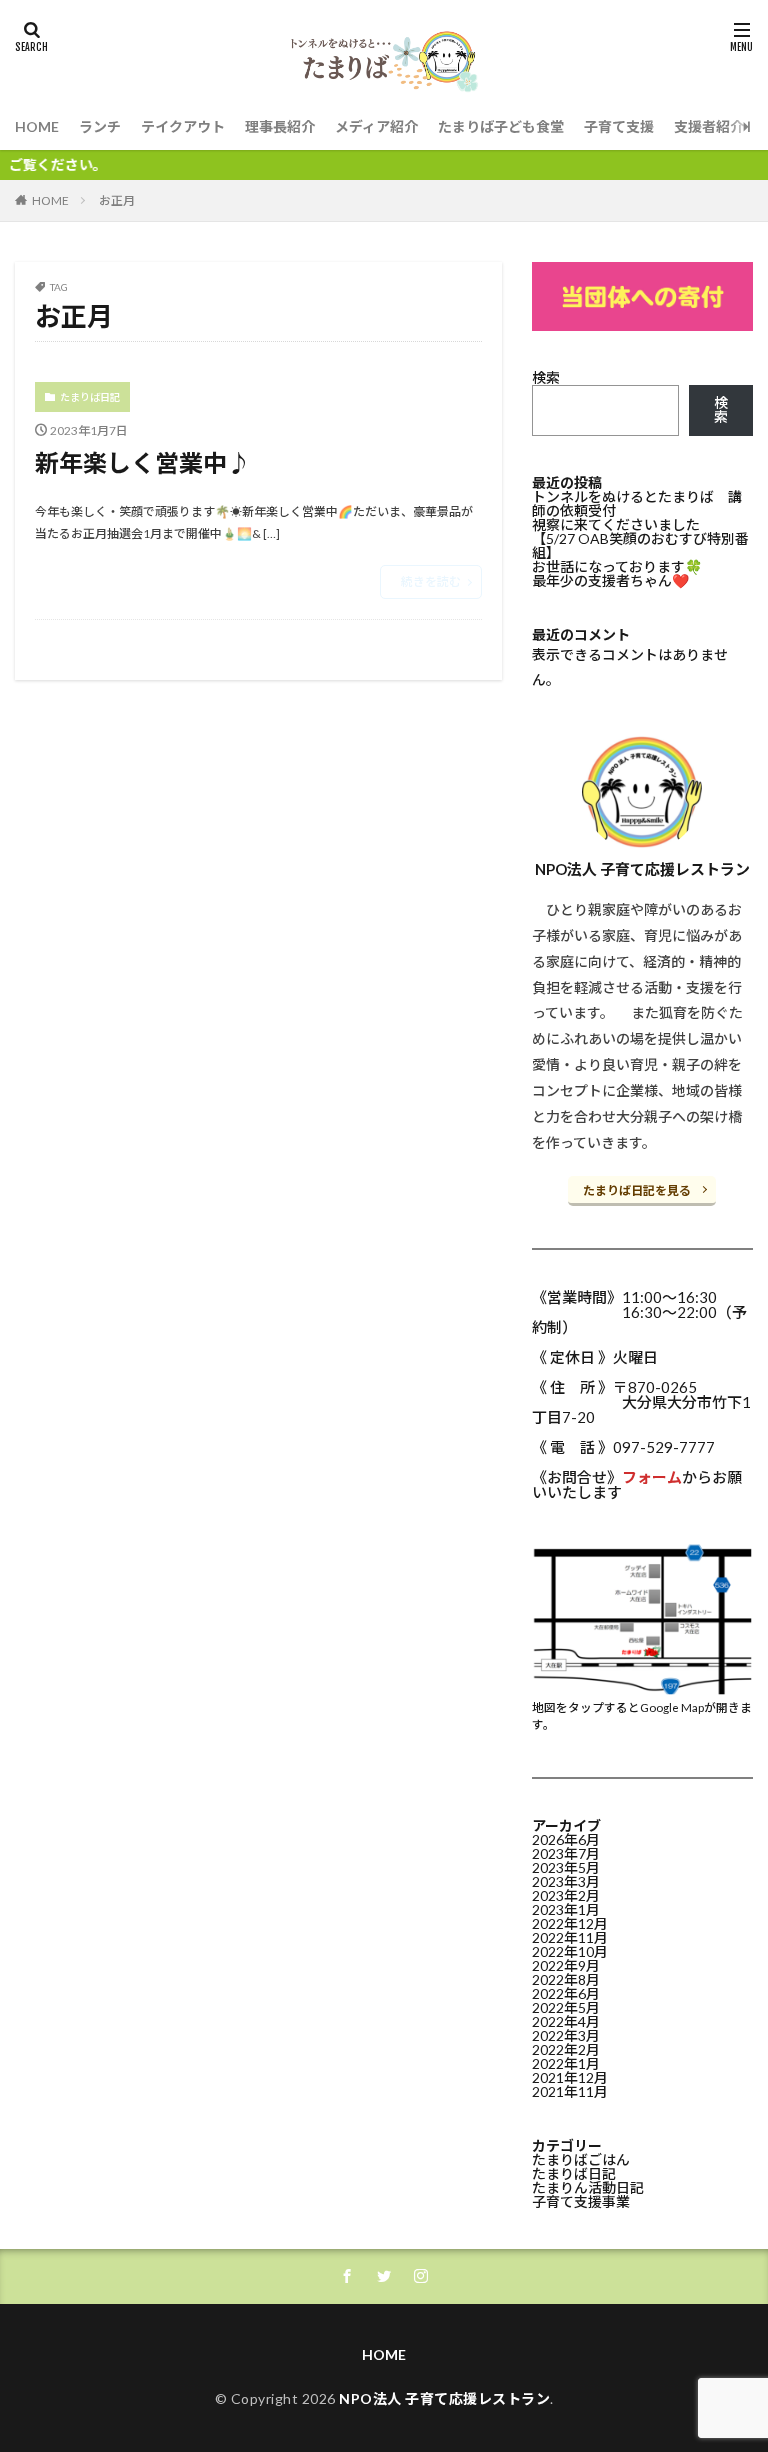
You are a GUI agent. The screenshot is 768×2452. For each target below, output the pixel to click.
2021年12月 (570, 2077)
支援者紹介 (709, 126)
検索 (546, 377)
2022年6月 (566, 1993)
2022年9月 (566, 1965)
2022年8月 (566, 1979)
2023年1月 (566, 1909)
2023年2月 (566, 1895)
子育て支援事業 (581, 2201)
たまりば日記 (90, 397)
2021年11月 (570, 2091)
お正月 (117, 200)
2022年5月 (566, 2007)
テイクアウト (183, 126)
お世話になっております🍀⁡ (617, 566)
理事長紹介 (280, 126)
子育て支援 (619, 126)
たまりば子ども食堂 (501, 126)
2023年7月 (566, 1853)
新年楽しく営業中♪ (143, 462)
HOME (37, 126)
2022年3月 (566, 2035)
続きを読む (431, 581)
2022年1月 (566, 2063)
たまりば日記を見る (637, 1190)
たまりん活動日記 (588, 2187)
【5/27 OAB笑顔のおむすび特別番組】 (640, 545)
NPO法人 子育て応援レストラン (444, 2398)
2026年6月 (566, 1839)
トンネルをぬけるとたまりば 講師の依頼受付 (637, 503)
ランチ (100, 126)
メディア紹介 (376, 126)
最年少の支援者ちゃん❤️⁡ (610, 580)
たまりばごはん (581, 2159)
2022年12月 (570, 1923)
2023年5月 (566, 1867)
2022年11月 (570, 1937)
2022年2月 (566, 2049)
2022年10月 (570, 1951)
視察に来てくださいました (616, 524)
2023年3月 (566, 1881)
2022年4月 (566, 2021)
